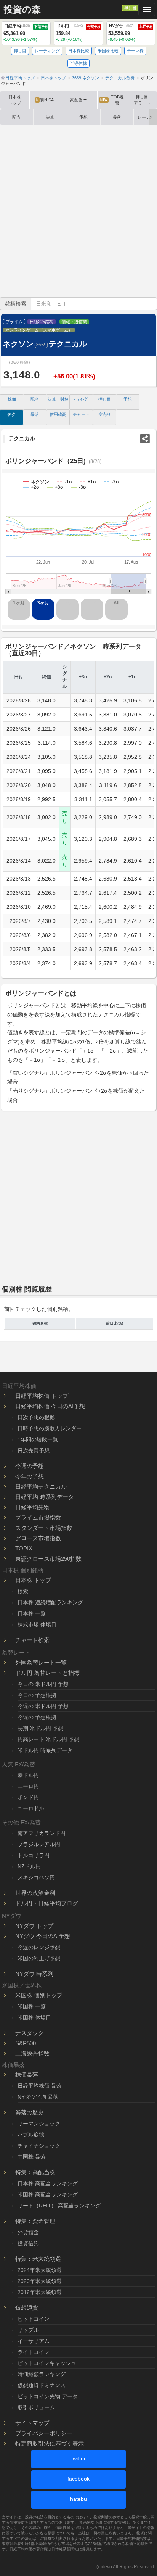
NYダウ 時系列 (34, 1974)
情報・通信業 (74, 322)
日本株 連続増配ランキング (50, 1602)
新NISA (45, 100)
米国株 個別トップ (39, 1995)
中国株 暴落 (32, 2157)
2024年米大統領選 (40, 2270)
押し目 (130, 8)
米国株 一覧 (32, 2006)
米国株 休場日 (34, 2017)
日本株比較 (79, 51)
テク (11, 414)
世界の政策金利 (35, 1893)
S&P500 (26, 2043)
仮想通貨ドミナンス (42, 2385)
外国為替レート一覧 (41, 1662)
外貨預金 (28, 2232)
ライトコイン (34, 2352)
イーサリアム (34, 2341)
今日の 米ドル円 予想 (43, 1684)
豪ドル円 (28, 1775)
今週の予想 (30, 1466)
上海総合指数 (32, 2054)
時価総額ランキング (42, 2374)
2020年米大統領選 (40, 2281)
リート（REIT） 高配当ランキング (59, 2206)
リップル (28, 2330)
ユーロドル (31, 1808)
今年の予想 (30, 1476)
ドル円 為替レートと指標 (47, 1673)
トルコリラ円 (34, 1855)
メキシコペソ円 (36, 1877)
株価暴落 (27, 2074)
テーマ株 (135, 51)
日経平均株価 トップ (42, 1396)
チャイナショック (39, 2146)
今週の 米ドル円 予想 (43, 1706)
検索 (23, 1591)
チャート (81, 414)
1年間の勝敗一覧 (38, 1439)
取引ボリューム (36, 2407)
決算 (50, 117)
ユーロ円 (28, 1786)
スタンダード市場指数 (44, 1528)
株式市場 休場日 (37, 1624)
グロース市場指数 (38, 1538)
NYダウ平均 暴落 (38, 2097)
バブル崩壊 (31, 2135)
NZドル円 (29, 1866)
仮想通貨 (27, 2308)
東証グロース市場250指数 (48, 1559)
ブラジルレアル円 (39, 1844)
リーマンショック (39, 2124)
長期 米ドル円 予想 (40, 1728)
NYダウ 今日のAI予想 (43, 1936)
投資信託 (28, 2243)
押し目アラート (142, 100)
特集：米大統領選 (38, 2259)
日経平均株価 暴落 (40, 2086)
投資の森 (22, 10)
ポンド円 (28, 1797)
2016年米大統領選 (40, 2292)
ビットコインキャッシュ (47, 2363)
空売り (105, 414)
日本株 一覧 (32, 1613)
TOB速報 (112, 100)
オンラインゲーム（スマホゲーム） (39, 330)
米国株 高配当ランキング (48, 2194)
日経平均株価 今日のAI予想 (50, 1406)
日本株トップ (15, 100)
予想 (83, 117)
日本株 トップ (33, 1580)
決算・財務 (58, 399)
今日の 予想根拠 (37, 1695)
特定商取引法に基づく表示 (50, 2443)
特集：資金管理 (35, 2221)
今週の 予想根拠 (37, 1717)
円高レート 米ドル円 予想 (48, 1739)
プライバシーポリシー (44, 2433)
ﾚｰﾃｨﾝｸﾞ (81, 399)
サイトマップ (32, 2423)
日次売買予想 (34, 1451)
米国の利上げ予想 (39, 1958)
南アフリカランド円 (42, 1833)
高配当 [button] (76, 100)
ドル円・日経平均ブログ (47, 1903)
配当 (16, 117)
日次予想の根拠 (36, 1417)
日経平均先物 (32, 1507)
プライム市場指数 (38, 1517)
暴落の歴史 (30, 2112)
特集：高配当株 (35, 2172)
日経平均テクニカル (41, 1487)
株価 (12, 399)
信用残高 (58, 414)
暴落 (117, 117)
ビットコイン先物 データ (48, 2396)
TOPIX (24, 1548)
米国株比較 (108, 51)
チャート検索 (32, 1640)
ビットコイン (34, 2319)
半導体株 (78, 63)
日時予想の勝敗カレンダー (50, 1428)
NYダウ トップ (34, 1926)
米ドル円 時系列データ (45, 1750)
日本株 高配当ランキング (48, 2183)
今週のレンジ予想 (39, 1947)
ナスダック (30, 2033)
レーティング (47, 51)
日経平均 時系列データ (45, 1497)
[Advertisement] (78, 211)
